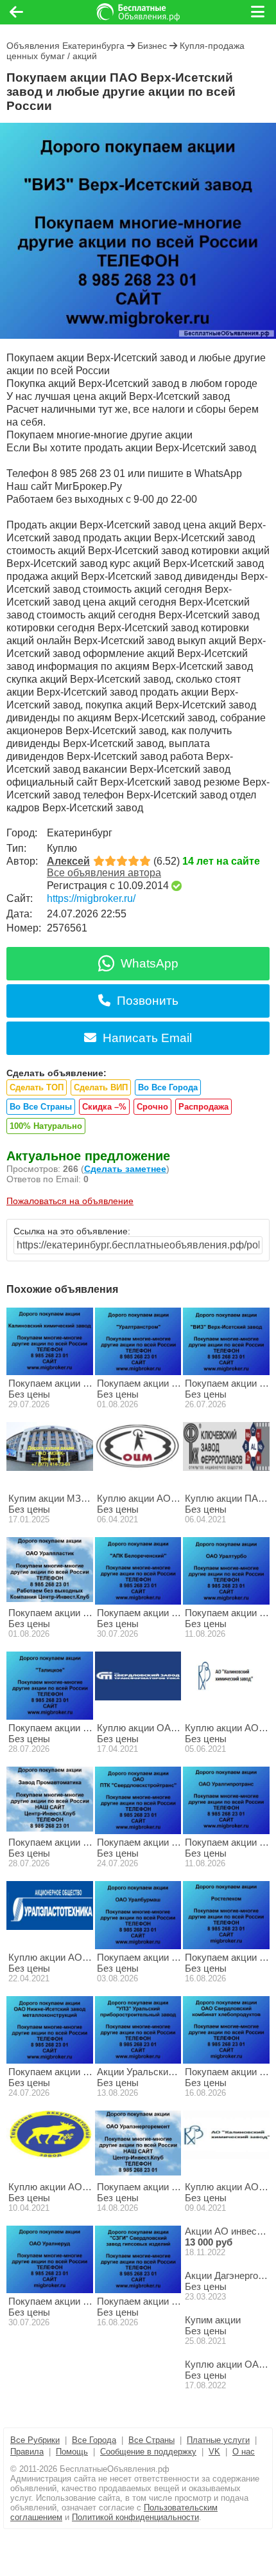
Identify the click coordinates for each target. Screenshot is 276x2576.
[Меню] (259, 12)
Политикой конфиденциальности (135, 2517)
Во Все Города (168, 1087)
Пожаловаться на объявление (70, 1201)
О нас (244, 2452)
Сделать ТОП (37, 1087)
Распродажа (203, 1107)
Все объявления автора (104, 873)
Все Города (94, 2440)
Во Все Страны (41, 1107)
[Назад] (16, 12)
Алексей (68, 861)
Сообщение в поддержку (148, 2452)
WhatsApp (150, 963)
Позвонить (148, 1001)
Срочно (152, 1107)
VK (214, 2452)
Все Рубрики (35, 2440)
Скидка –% (104, 1107)
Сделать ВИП (101, 1087)
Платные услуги (218, 2440)
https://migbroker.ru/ (91, 898)
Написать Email (147, 1038)
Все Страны (151, 2440)
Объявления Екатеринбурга (65, 46)
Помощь (72, 2452)
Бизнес (152, 46)
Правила (27, 2452)
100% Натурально (46, 1126)
